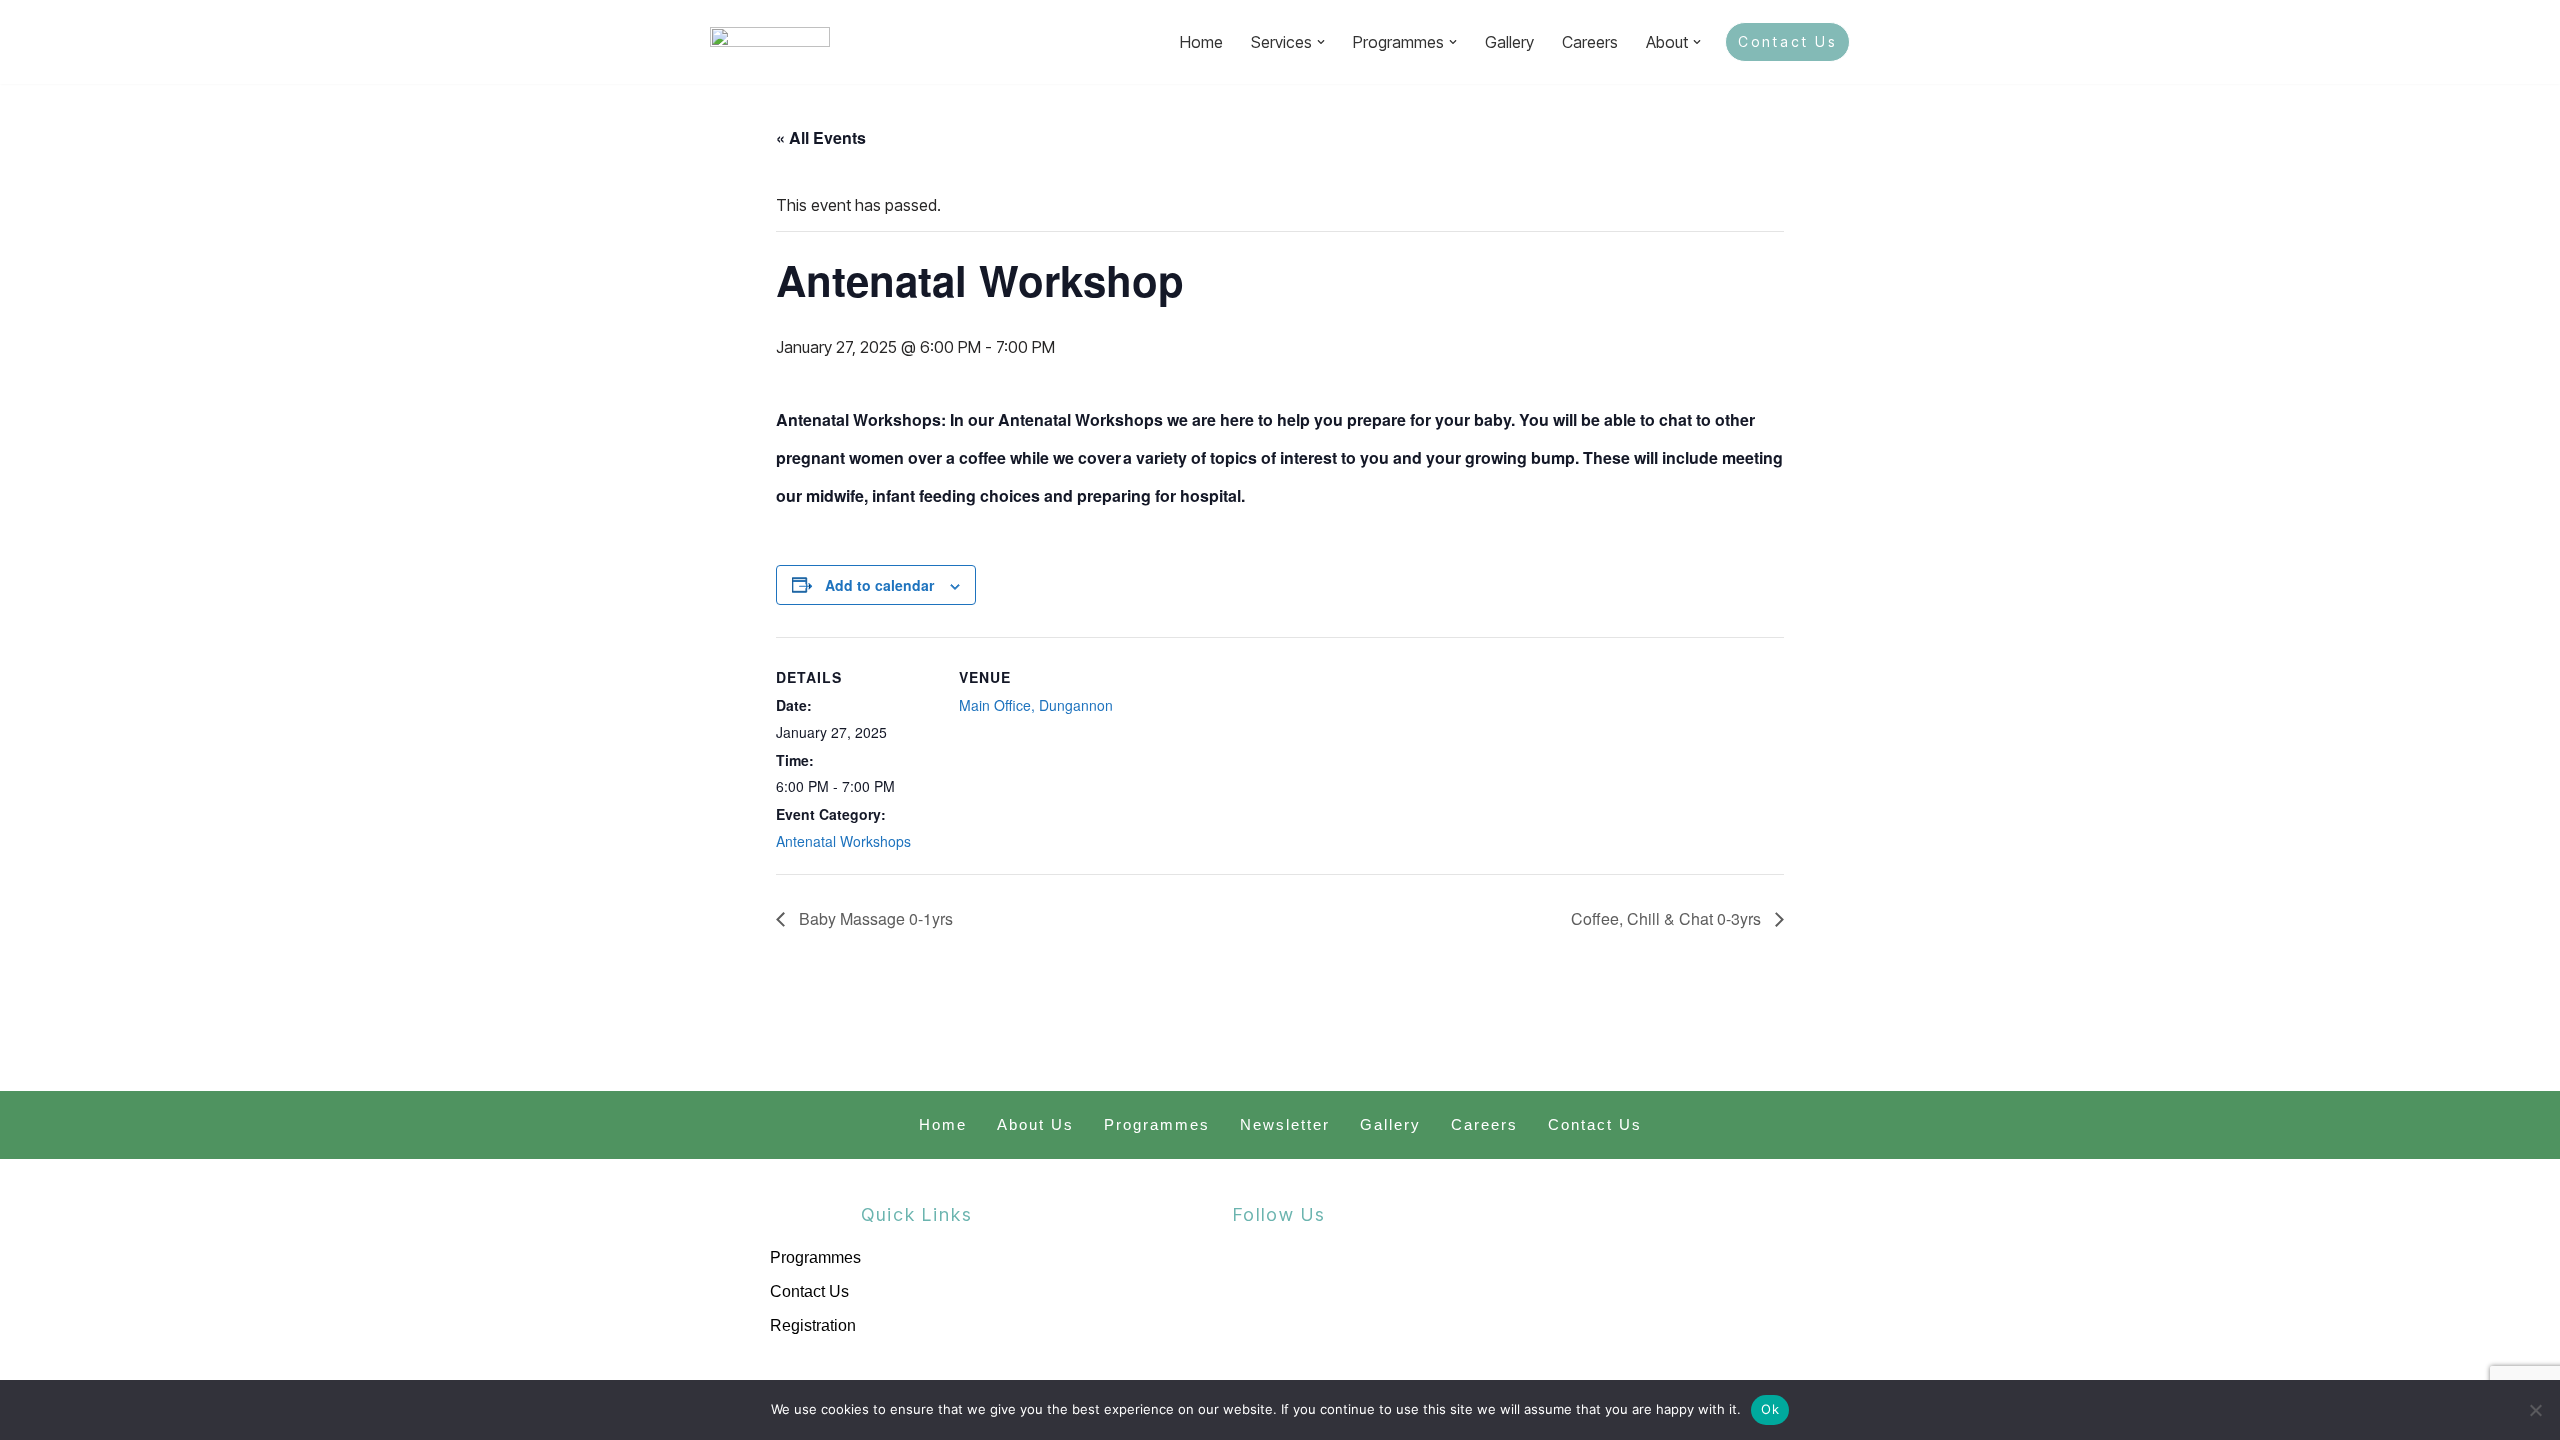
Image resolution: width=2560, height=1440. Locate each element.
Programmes (1157, 1124)
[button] (1321, 42)
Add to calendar (879, 585)
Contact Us (1787, 41)
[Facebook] (1231, 1292)
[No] (2535, 1410)
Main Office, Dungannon (1036, 705)
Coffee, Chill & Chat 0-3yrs (1668, 918)
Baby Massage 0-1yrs (874, 918)
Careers (1590, 42)
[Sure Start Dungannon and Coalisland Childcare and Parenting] (770, 42)
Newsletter (1285, 1124)
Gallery (1509, 42)
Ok (1770, 1409)
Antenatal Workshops (843, 841)
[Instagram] (1328, 1292)
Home (1201, 42)
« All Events (821, 137)
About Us (1035, 1124)
